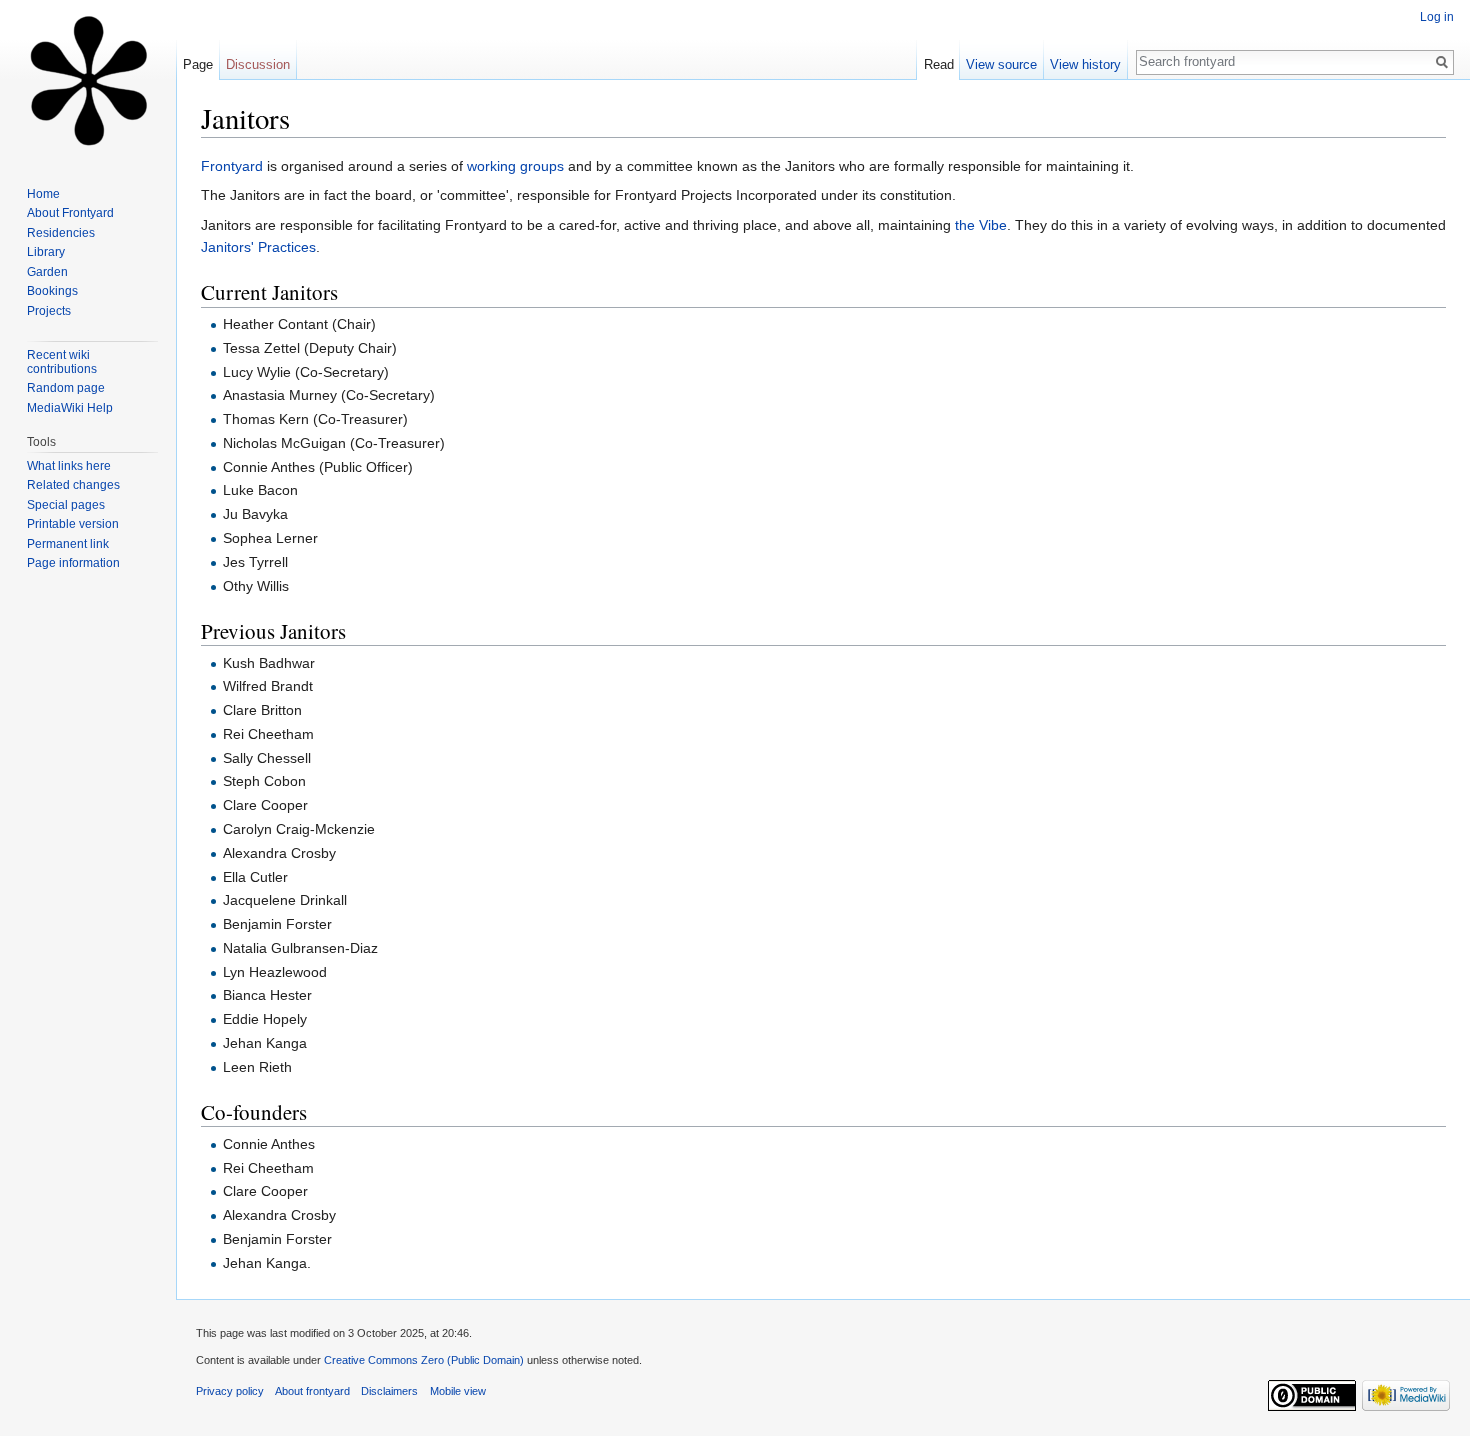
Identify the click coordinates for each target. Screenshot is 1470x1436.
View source (1001, 64)
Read (939, 64)
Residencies (61, 233)
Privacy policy (230, 1391)
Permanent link (68, 544)
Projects (49, 311)
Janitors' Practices (258, 247)
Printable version (73, 524)
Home (43, 194)
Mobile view (458, 1391)
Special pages (66, 505)
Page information (73, 563)
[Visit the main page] (88, 80)
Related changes (73, 485)
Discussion (258, 64)
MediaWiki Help (70, 408)
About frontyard (312, 1391)
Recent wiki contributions (62, 362)
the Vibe (981, 225)
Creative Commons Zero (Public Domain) (424, 1360)
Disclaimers (389, 1391)
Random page (66, 388)
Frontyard (232, 166)
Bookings (52, 291)
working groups (515, 166)
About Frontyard (70, 213)
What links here (69, 466)
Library (46, 252)
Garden (47, 272)
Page (198, 64)
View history (1085, 64)
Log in (1437, 17)
